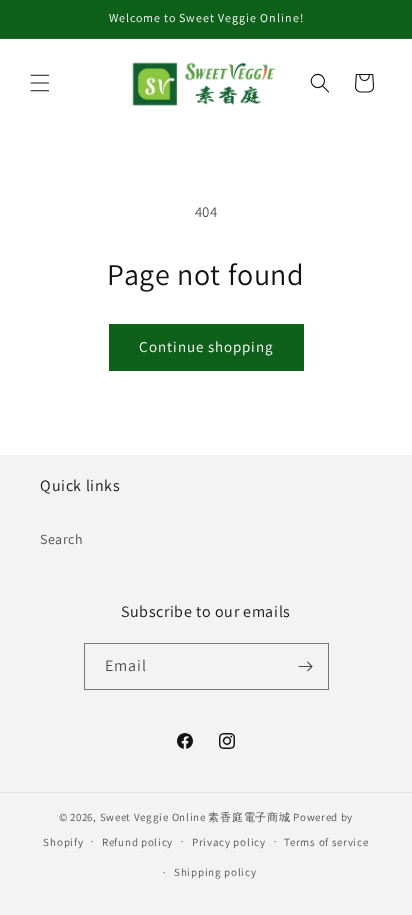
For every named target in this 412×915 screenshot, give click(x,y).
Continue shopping (206, 346)
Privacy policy (229, 842)
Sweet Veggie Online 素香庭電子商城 (195, 817)
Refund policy (137, 842)
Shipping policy (215, 872)
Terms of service (326, 842)
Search (62, 539)
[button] (40, 83)
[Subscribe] (306, 666)
